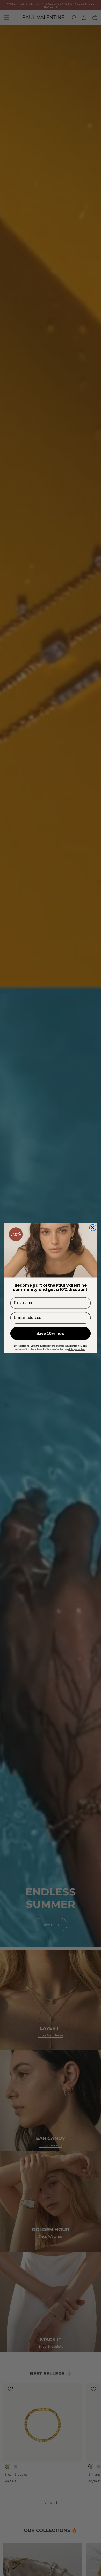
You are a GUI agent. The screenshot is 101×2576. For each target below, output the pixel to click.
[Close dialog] (93, 1227)
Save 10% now (51, 1333)
